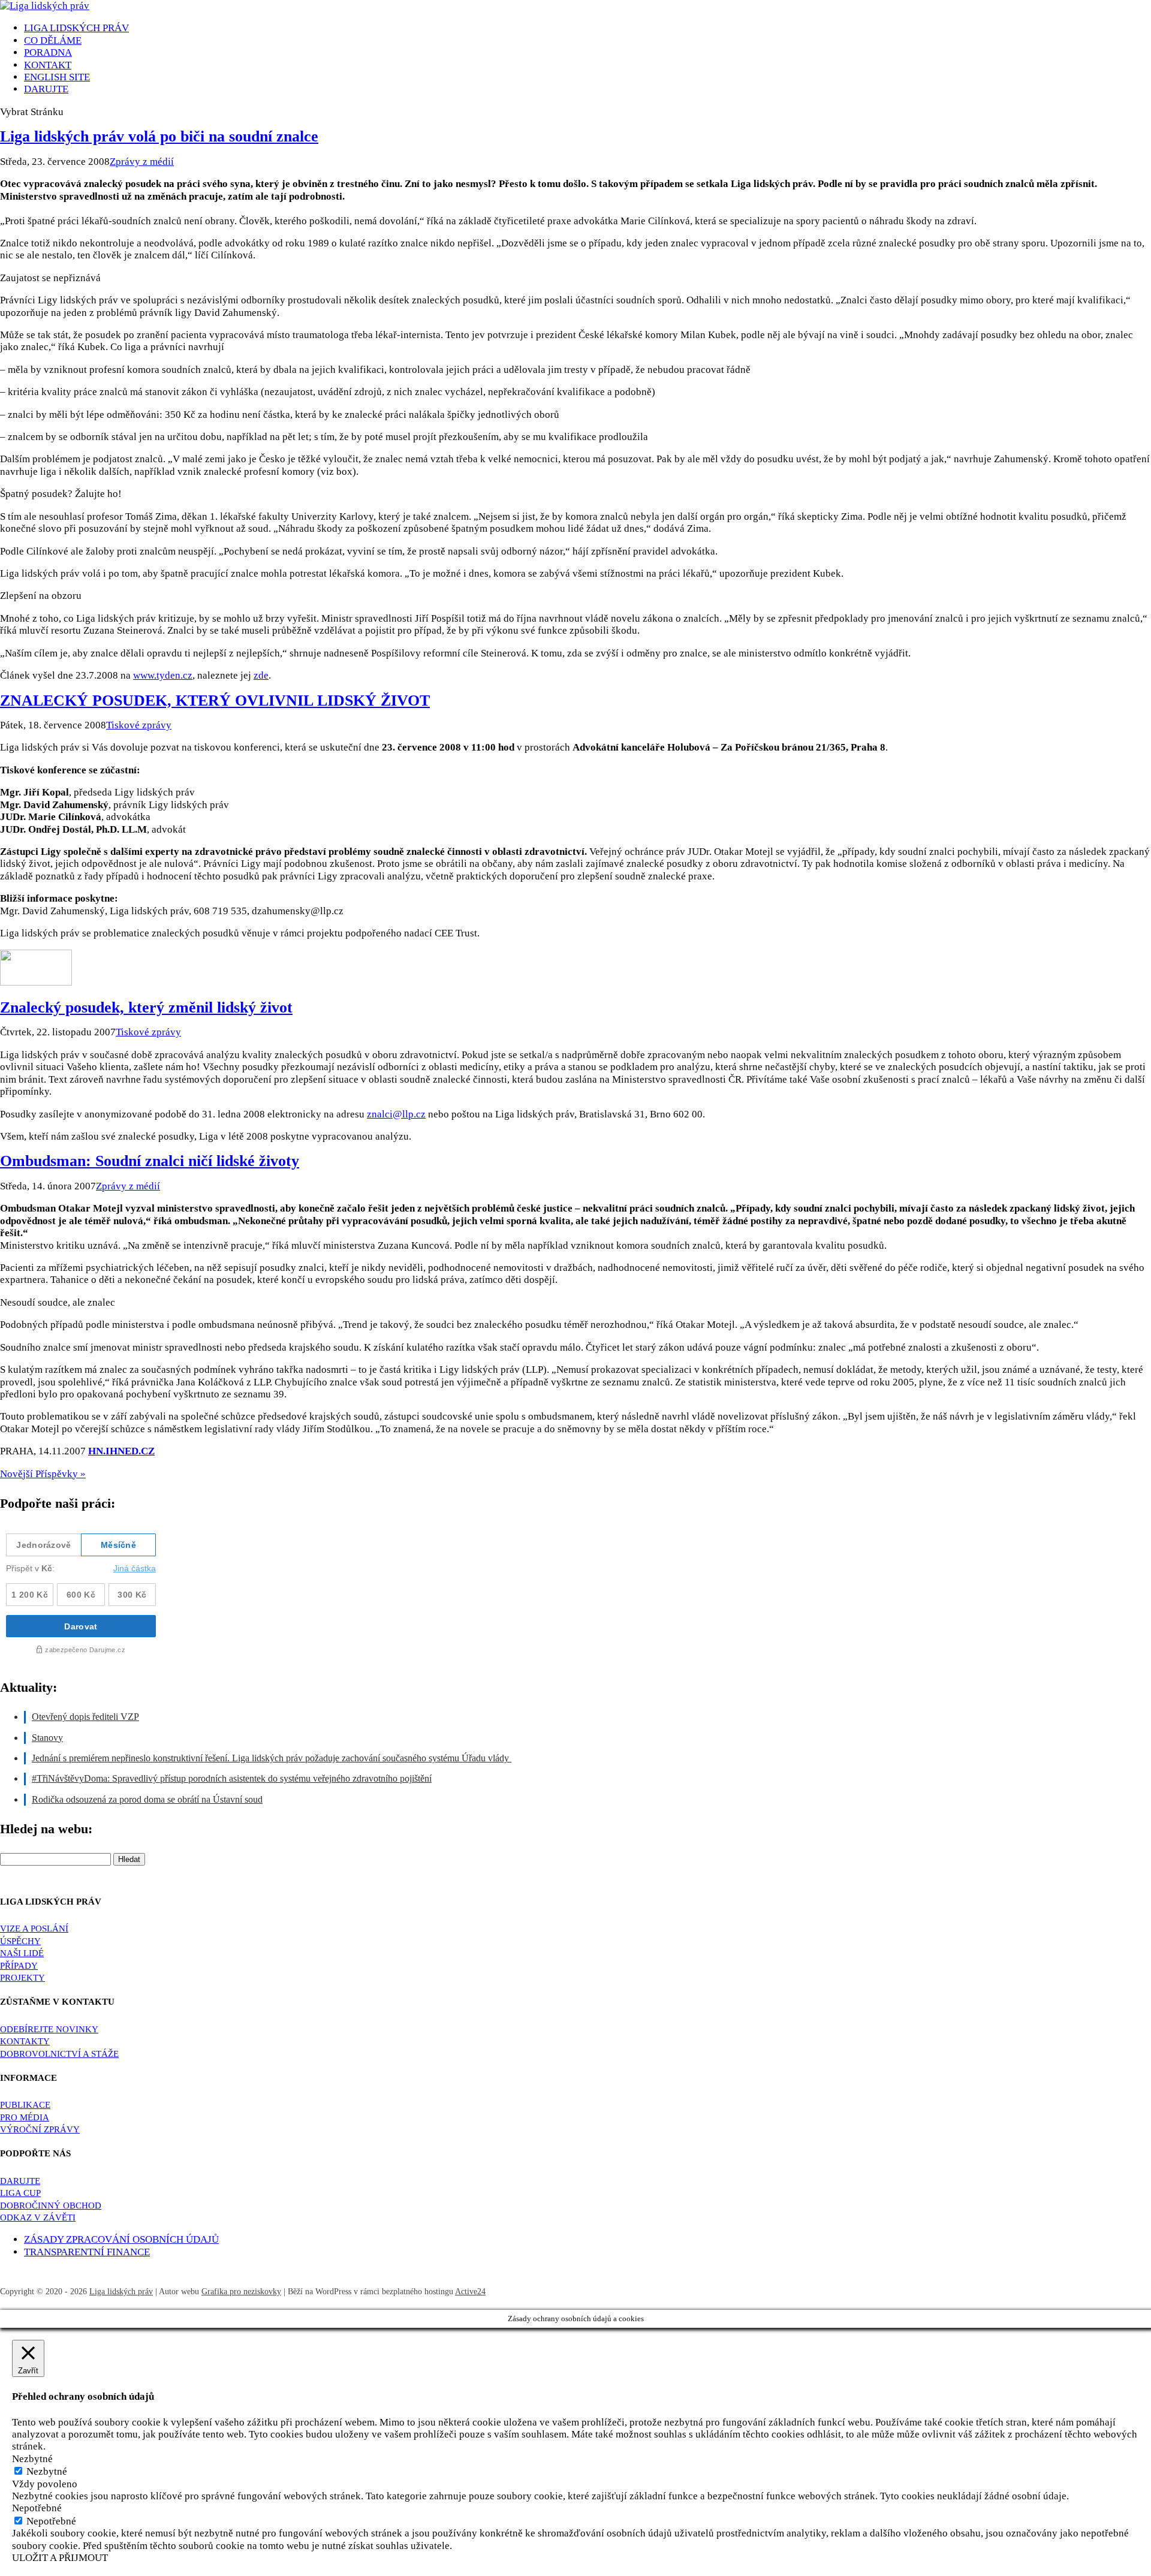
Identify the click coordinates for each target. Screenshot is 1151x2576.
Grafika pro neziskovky (241, 2292)
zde (261, 675)
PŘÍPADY (19, 1966)
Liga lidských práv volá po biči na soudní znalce (159, 136)
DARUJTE (20, 2181)
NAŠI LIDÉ (22, 1953)
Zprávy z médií (142, 162)
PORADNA (48, 52)
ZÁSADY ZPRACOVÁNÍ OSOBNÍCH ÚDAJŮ (121, 2239)
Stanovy (47, 1738)
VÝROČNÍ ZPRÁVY (40, 2129)
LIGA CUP (20, 2193)
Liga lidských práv (121, 2292)
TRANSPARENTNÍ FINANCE (87, 2252)
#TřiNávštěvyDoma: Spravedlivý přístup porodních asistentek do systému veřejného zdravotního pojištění (232, 1778)
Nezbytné (47, 2471)
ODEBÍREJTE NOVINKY (49, 2029)
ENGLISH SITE (57, 77)
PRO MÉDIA (25, 2117)
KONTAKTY (25, 2041)
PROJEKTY (22, 1978)
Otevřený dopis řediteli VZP (85, 1717)
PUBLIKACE (25, 2105)
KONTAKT (48, 65)
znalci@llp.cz (396, 1114)
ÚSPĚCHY (20, 1941)
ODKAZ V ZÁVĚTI (38, 2218)
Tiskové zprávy (139, 725)
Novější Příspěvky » (43, 1474)
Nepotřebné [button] (37, 2508)
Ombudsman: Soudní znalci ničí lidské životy (150, 1161)
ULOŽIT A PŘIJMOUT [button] (60, 2558)
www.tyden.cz (163, 675)
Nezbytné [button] (32, 2459)
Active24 (470, 2292)
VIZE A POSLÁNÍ (34, 1929)
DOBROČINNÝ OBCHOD (51, 2206)
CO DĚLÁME (53, 40)
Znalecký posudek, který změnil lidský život (146, 1007)
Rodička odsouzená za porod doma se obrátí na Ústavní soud (147, 1799)
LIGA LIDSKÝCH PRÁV (76, 28)
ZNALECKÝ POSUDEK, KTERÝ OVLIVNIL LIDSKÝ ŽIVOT (215, 701)
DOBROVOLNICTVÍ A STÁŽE (59, 2054)
